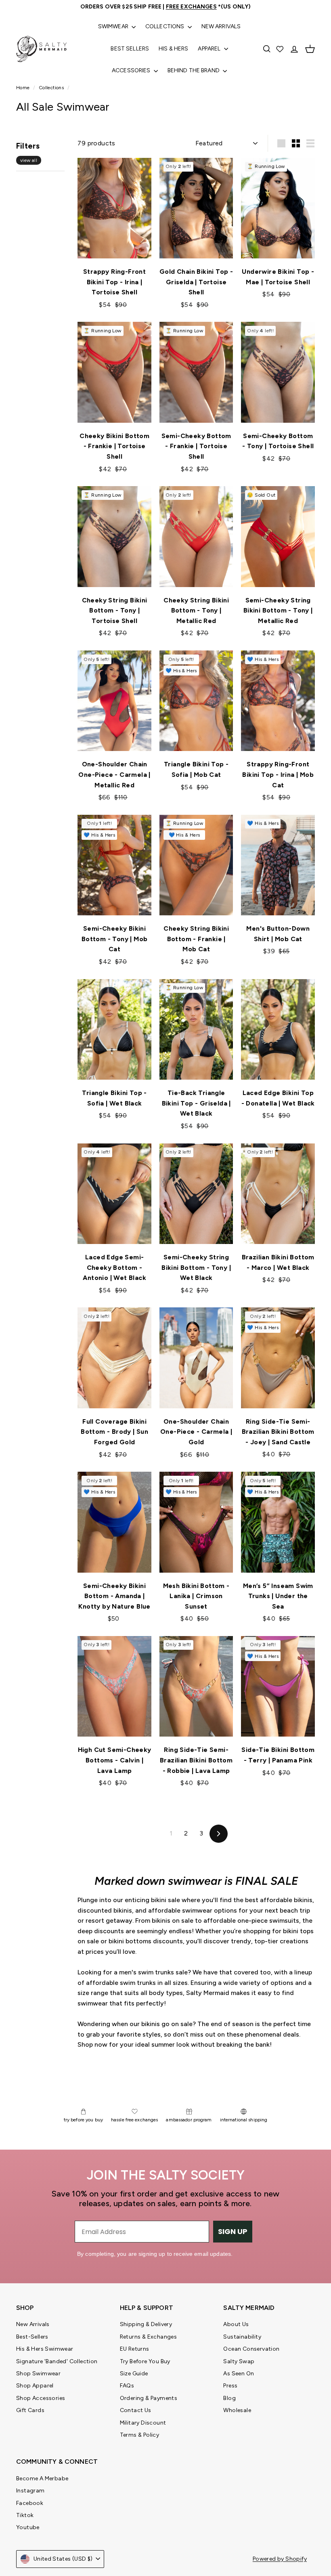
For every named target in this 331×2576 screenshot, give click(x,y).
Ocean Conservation (251, 2349)
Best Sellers (130, 49)
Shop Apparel (35, 2386)
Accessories (132, 70)
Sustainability (242, 2337)
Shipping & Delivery (146, 2324)
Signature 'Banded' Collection (57, 2361)
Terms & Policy (140, 2435)
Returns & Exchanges (149, 2337)
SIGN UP (233, 2231)
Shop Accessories (41, 2398)
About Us (236, 2324)
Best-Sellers (32, 2337)
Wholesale (237, 2410)
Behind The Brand (194, 70)
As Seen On (239, 2374)
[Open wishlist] (281, 49)
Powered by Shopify (280, 2559)
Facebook (30, 2503)
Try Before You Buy (145, 2361)
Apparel (210, 49)
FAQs (127, 2386)
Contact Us (136, 2410)
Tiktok (25, 2515)
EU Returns (135, 2349)
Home (24, 88)
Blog (229, 2398)
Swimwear (114, 26)
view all (29, 160)
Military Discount (143, 2423)
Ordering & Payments (149, 2398)
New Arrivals (221, 26)
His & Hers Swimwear (45, 2349)
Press (230, 2386)
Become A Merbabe (42, 2478)
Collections (165, 26)
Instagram (30, 2491)
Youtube (28, 2527)
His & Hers (173, 49)
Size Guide (134, 2374)
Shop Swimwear (38, 2374)
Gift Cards (30, 2410)
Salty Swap (239, 2361)
